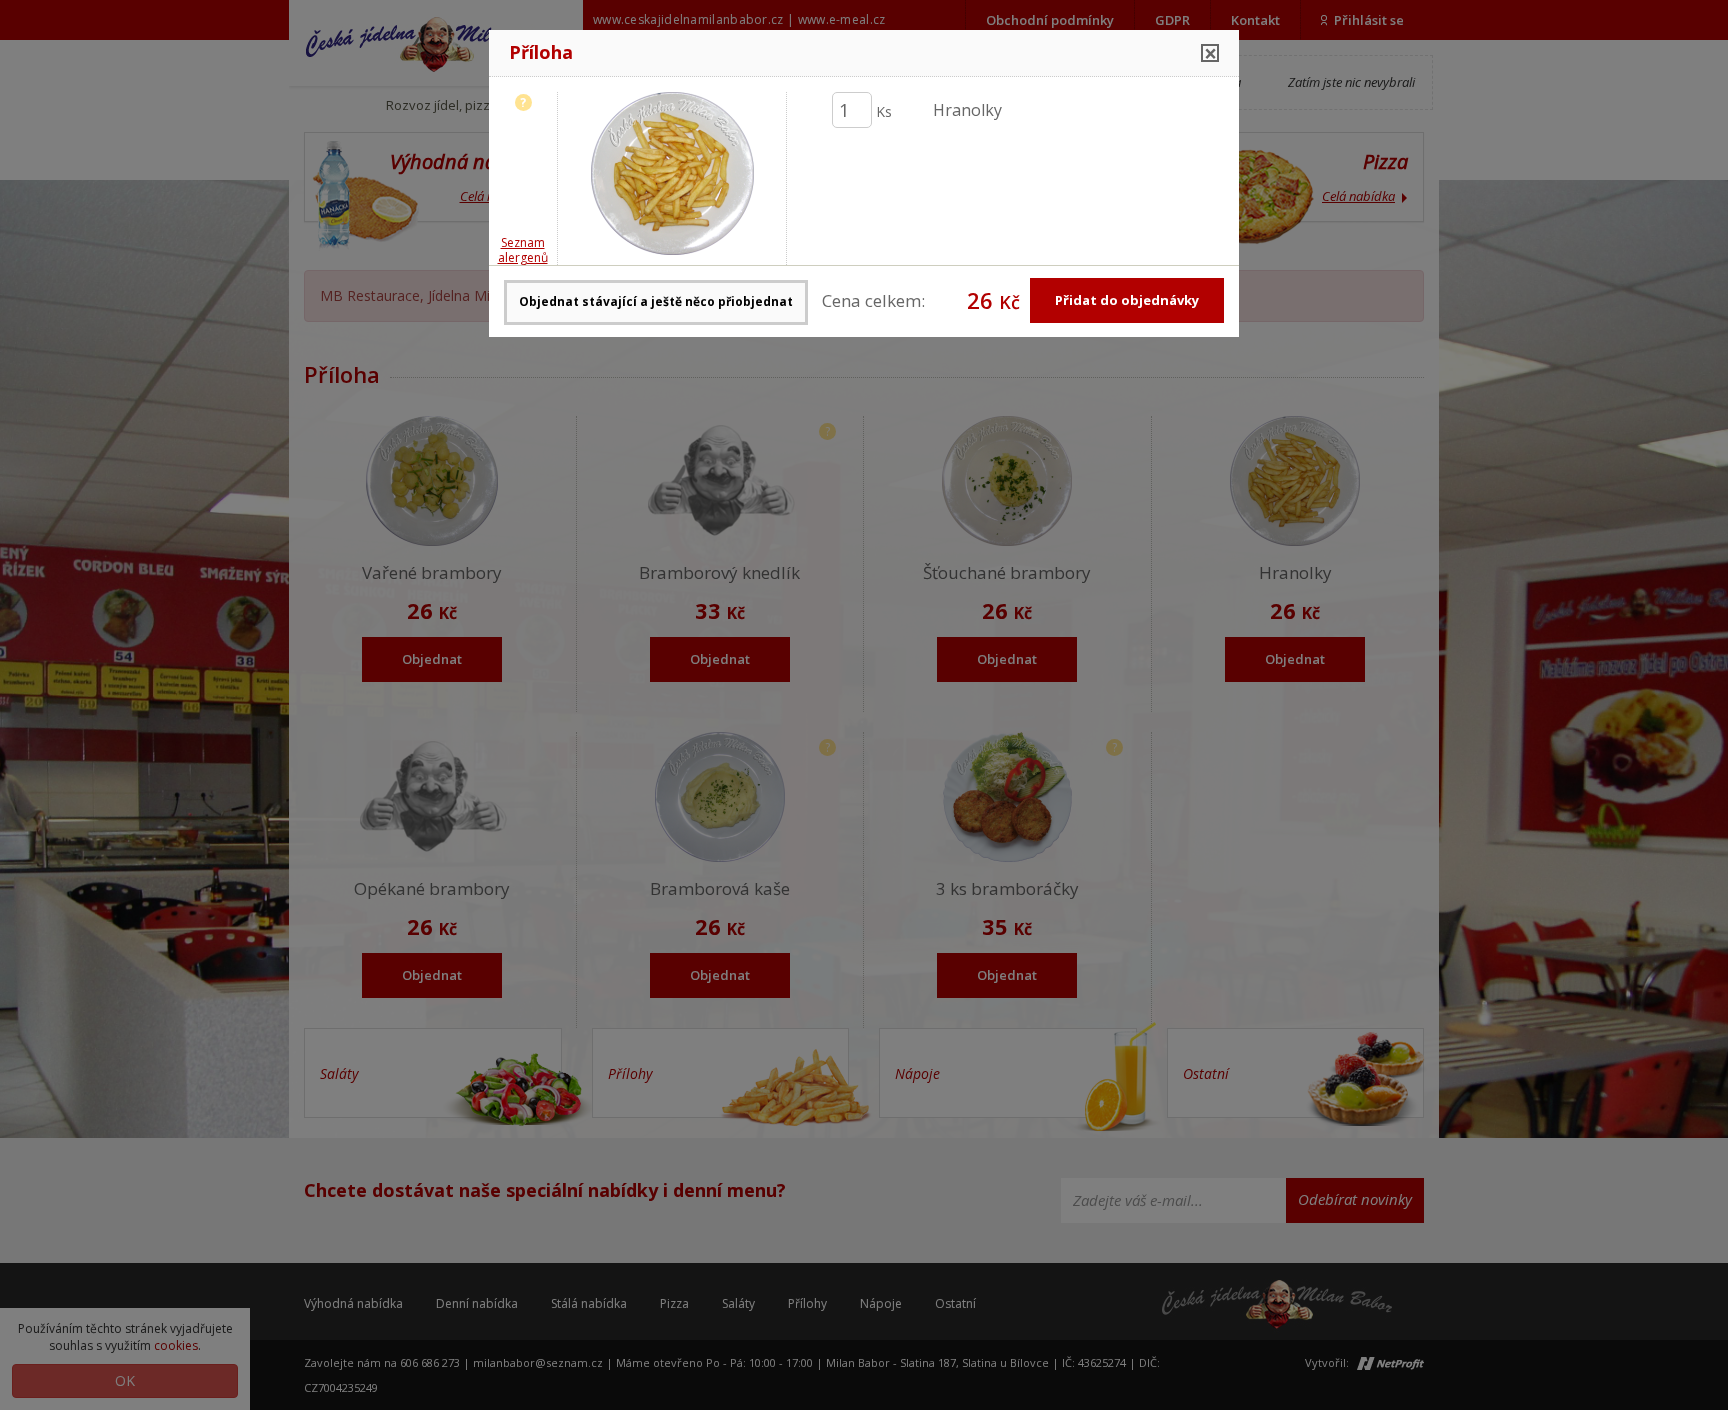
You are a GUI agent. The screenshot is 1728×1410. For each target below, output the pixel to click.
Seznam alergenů (523, 250)
